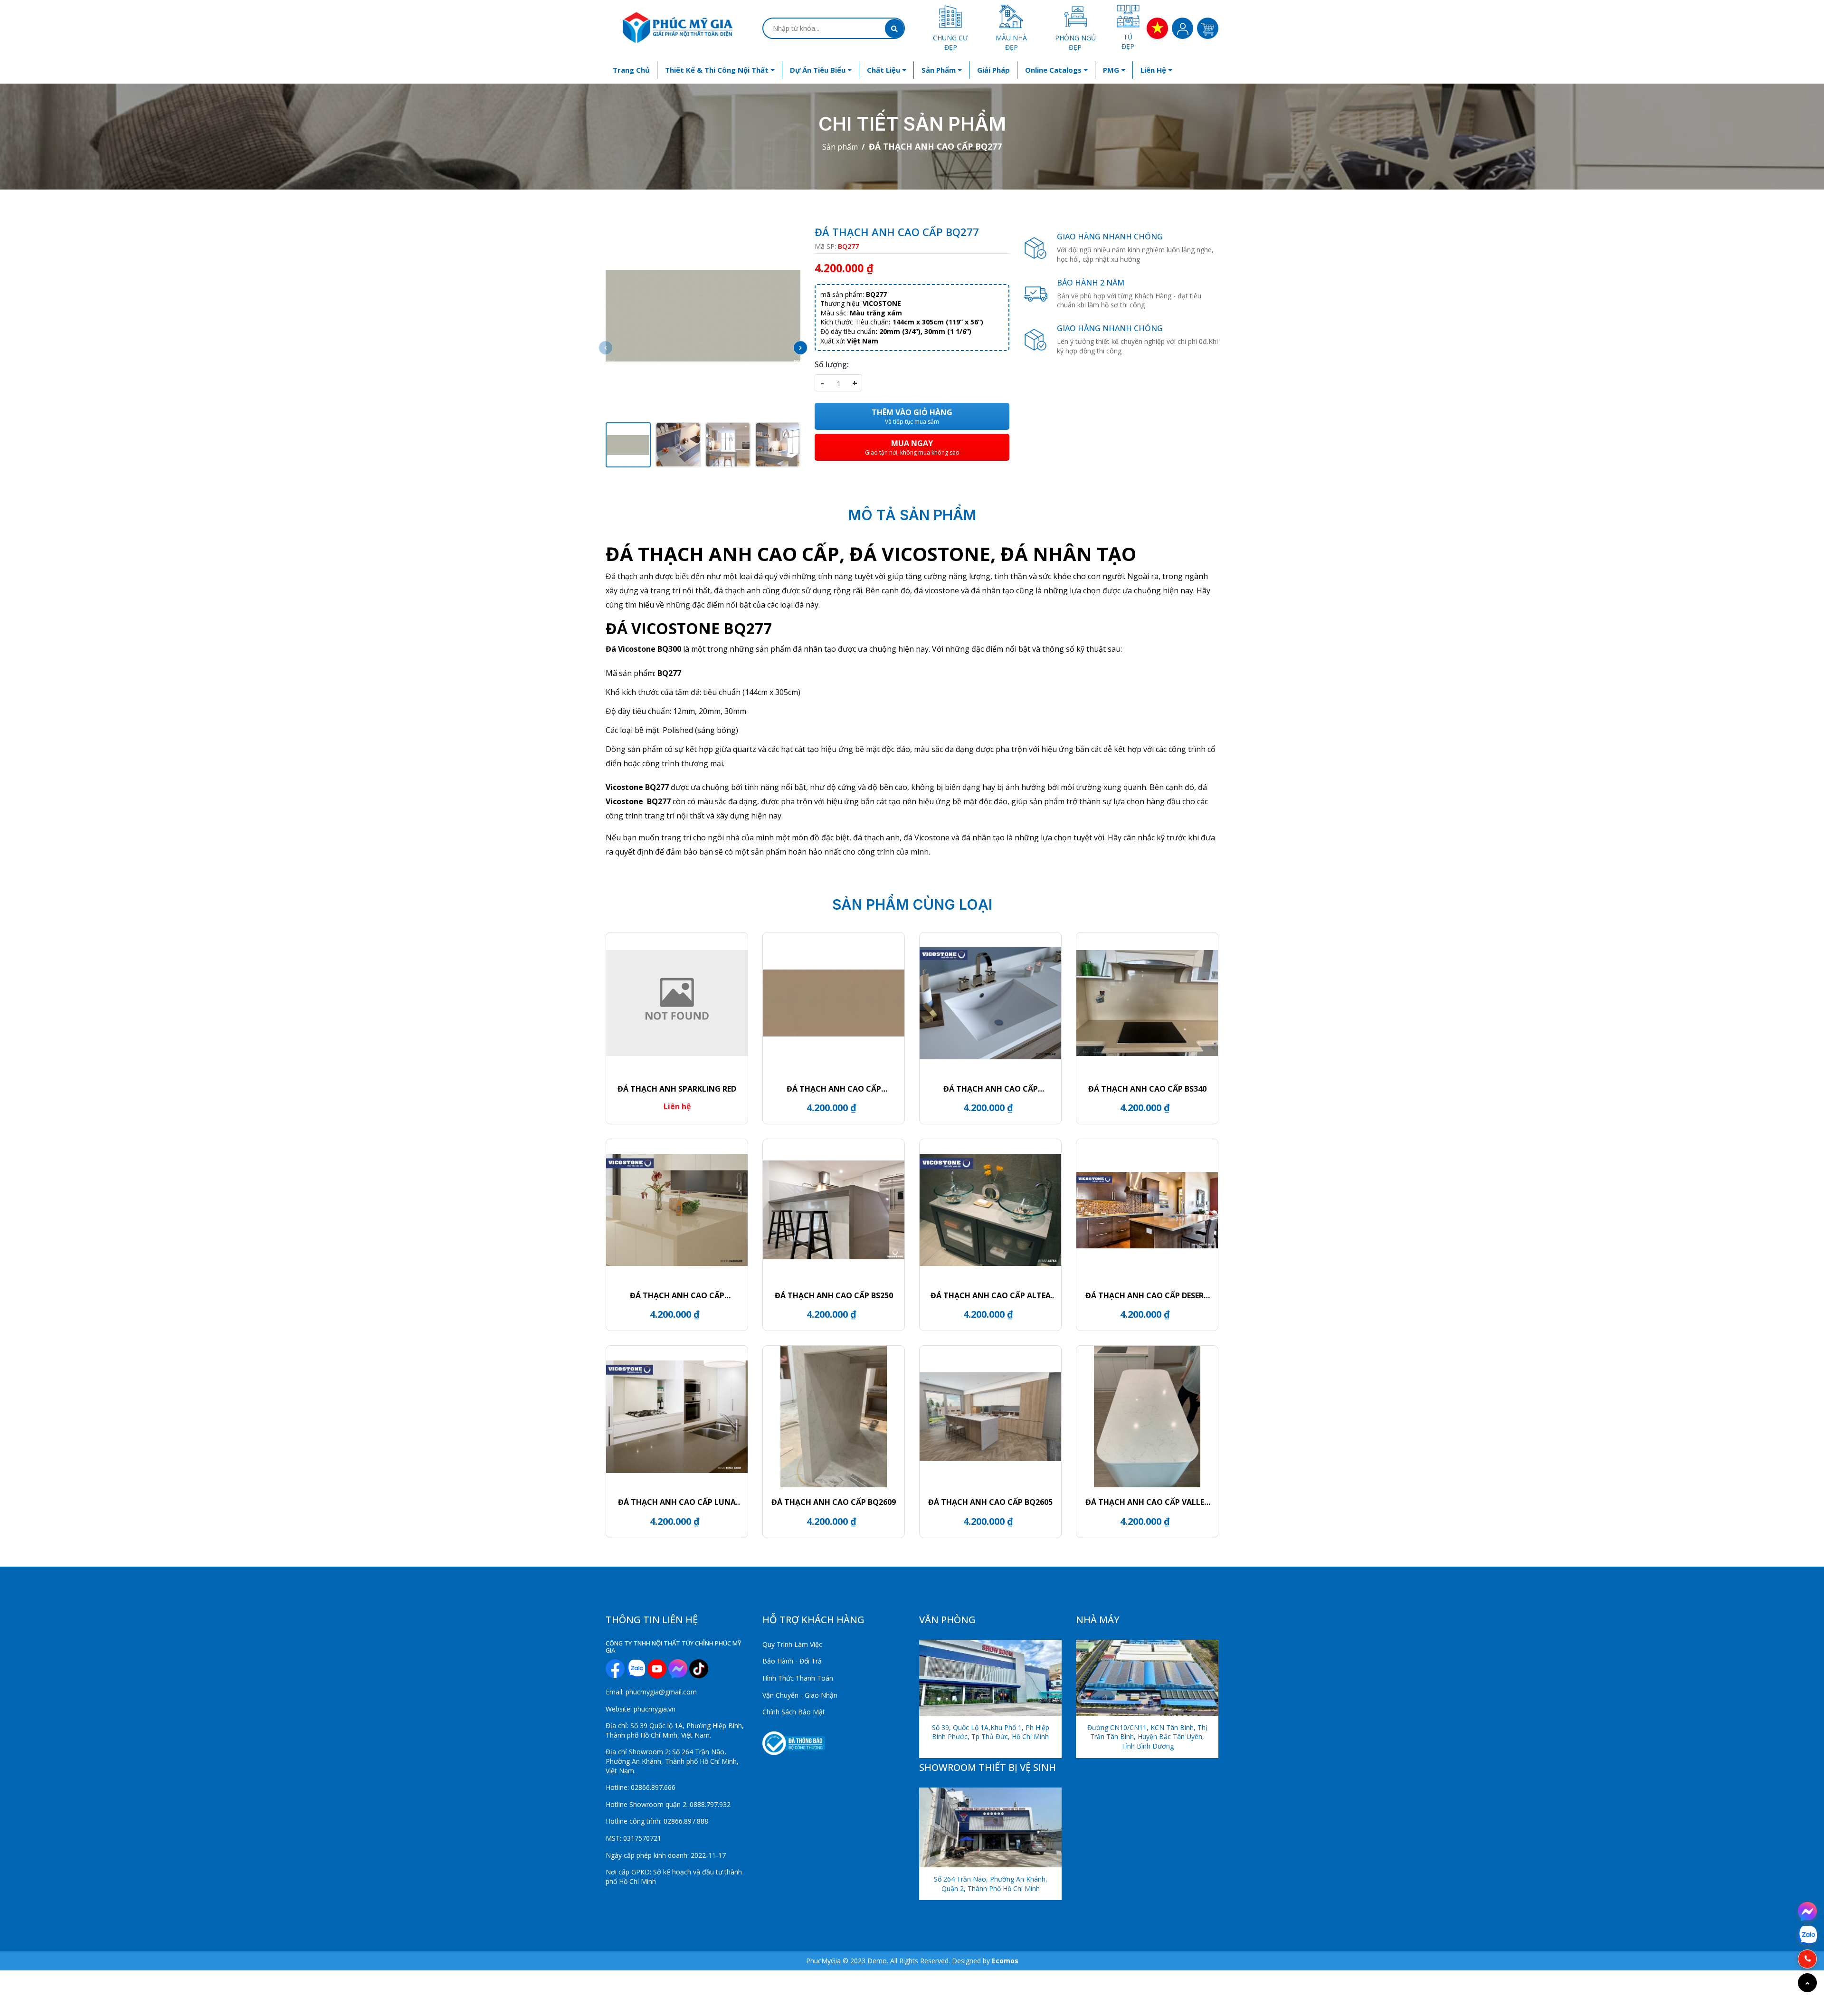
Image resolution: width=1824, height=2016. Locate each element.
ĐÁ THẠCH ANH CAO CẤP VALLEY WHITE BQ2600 (1147, 1502)
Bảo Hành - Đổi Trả (792, 1661)
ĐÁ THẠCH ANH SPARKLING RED (677, 1089)
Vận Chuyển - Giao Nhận (800, 1695)
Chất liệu (884, 70)
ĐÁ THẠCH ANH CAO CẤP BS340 (1147, 1089)
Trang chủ (631, 70)
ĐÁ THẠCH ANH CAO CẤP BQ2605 (990, 1502)
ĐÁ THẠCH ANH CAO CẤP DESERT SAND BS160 (1147, 1295)
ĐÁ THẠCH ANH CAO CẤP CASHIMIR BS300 (677, 1295)
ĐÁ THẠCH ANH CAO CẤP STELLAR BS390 (991, 1089)
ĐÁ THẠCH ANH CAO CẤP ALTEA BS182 (991, 1295)
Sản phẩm (940, 70)
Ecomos (1005, 1961)
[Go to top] (1807, 1983)
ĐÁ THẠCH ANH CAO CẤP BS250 (834, 1295)
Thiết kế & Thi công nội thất (718, 70)
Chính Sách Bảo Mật (794, 1712)
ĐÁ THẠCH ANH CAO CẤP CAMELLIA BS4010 (834, 1089)
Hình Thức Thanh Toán (798, 1678)
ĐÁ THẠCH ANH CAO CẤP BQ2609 (834, 1502)
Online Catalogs (1054, 70)
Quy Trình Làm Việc (792, 1644)
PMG (1112, 70)
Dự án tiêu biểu (819, 70)
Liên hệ (1154, 70)
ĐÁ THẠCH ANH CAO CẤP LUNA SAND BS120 (677, 1502)
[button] (800, 348)
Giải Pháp (993, 70)
